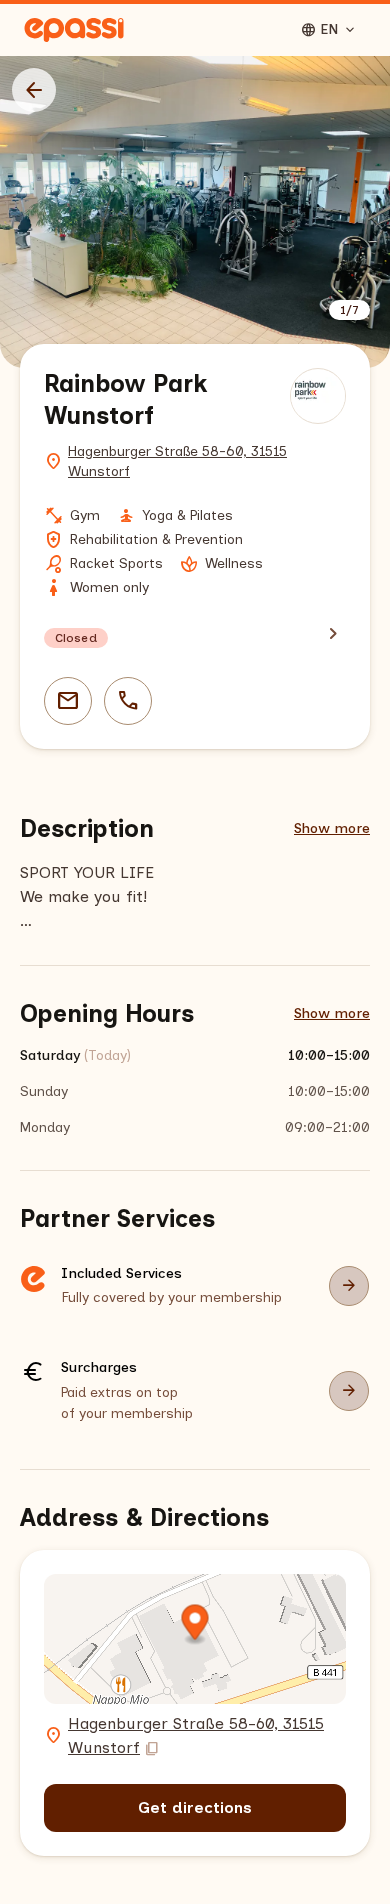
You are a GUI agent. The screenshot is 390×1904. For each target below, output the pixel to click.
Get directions (195, 1807)
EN (329, 30)
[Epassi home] (74, 30)
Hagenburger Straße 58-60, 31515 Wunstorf (177, 461)
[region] (195, 212)
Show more (332, 828)
